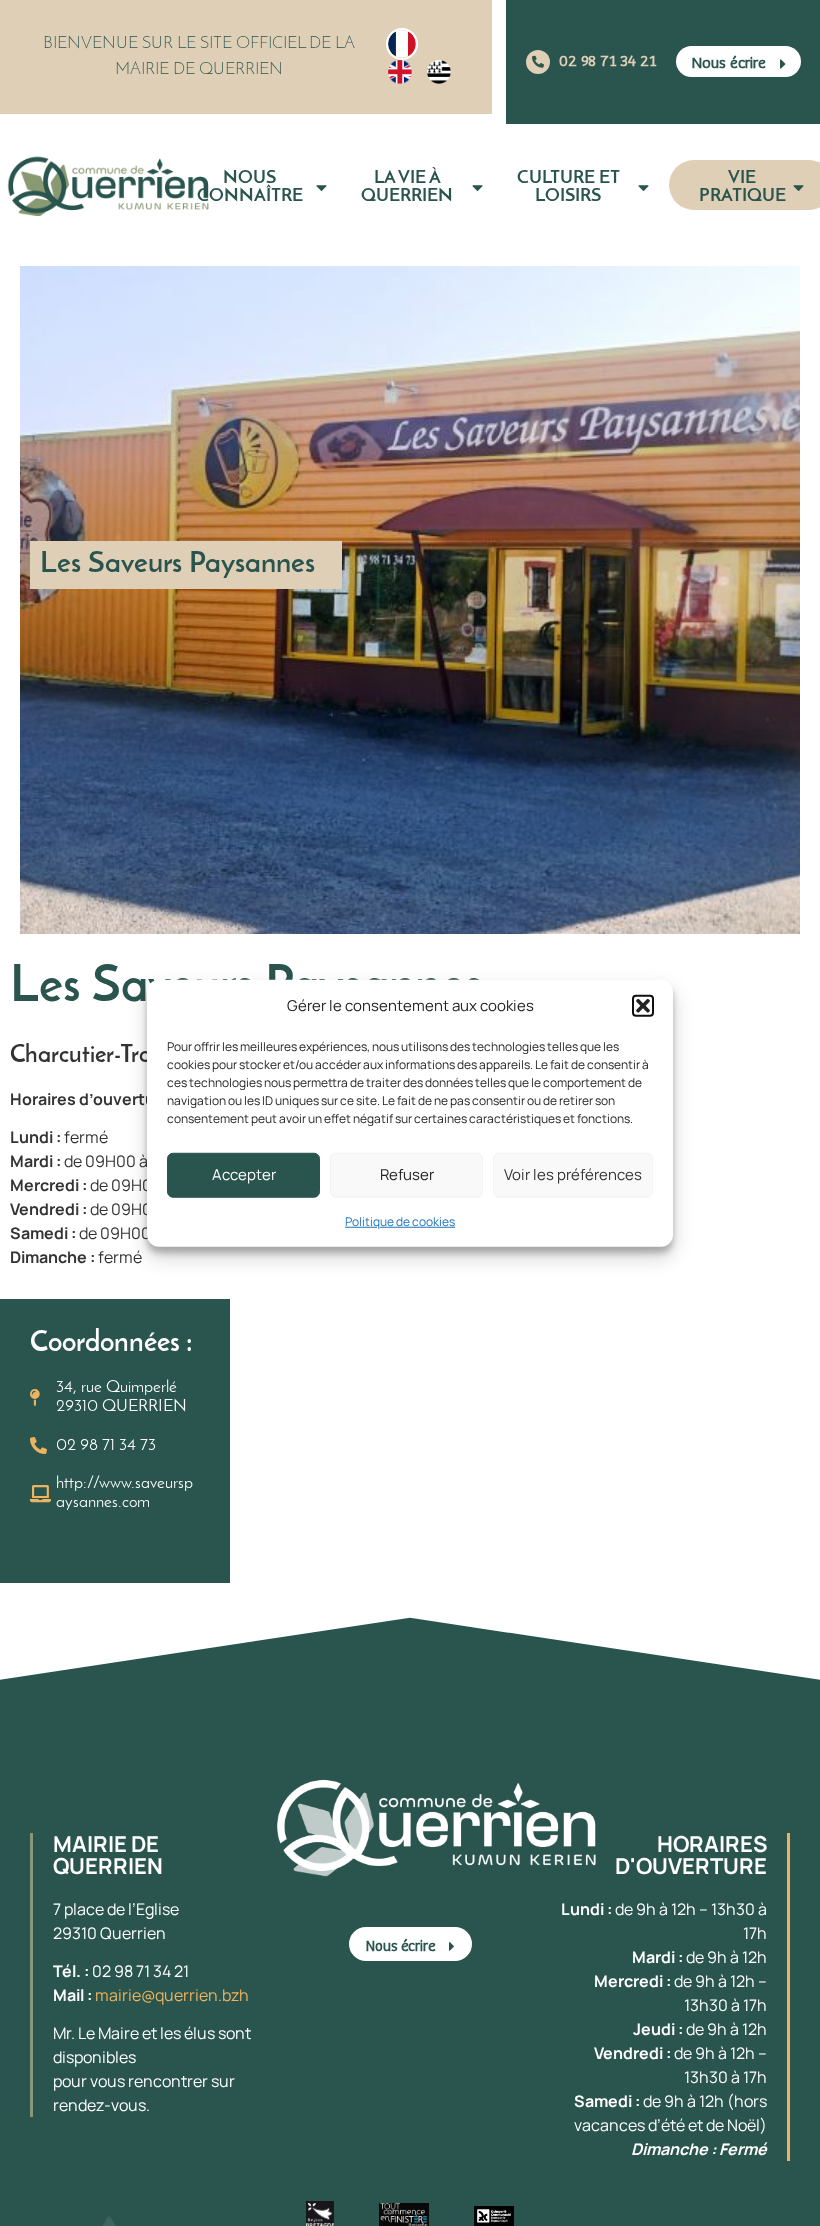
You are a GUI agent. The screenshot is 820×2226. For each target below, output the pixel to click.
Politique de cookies (400, 1220)
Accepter (244, 1174)
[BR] (439, 72)
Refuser (407, 1174)
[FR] (402, 44)
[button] (643, 1006)
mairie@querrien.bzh (172, 1995)
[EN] (400, 72)
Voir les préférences (573, 1174)
